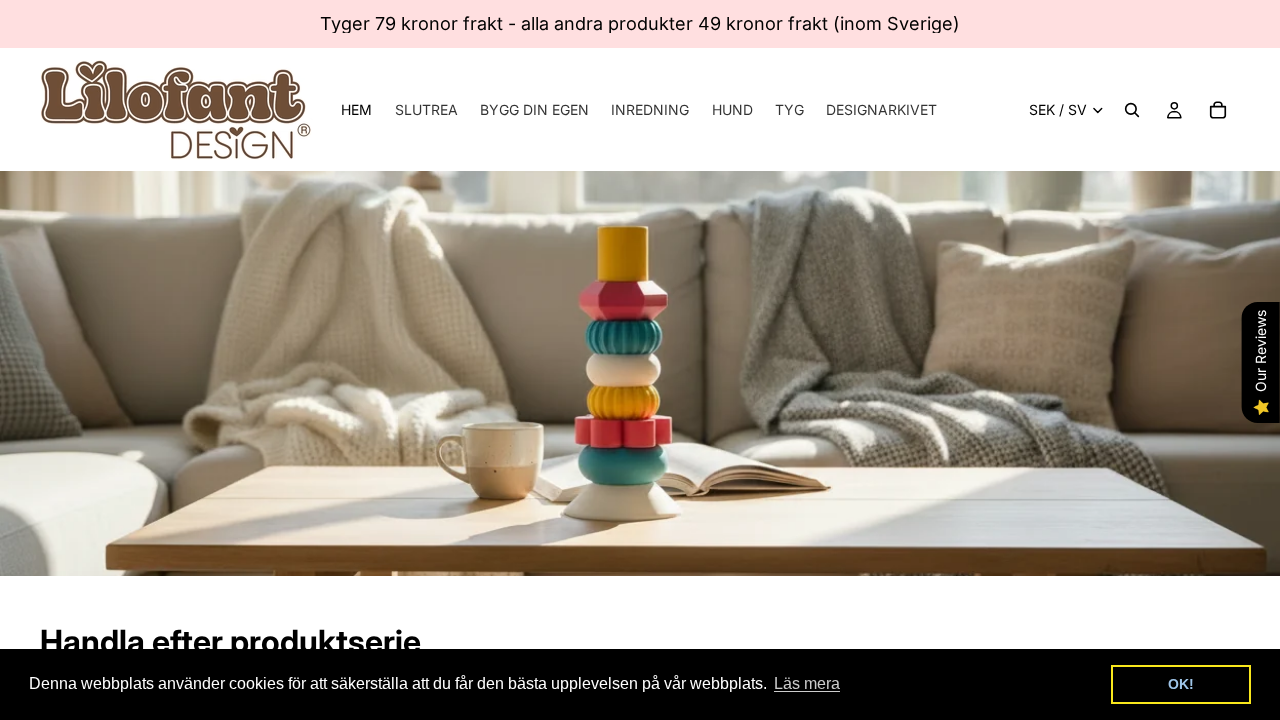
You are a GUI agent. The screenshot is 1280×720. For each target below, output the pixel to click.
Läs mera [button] (807, 683)
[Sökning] (1132, 110)
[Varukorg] (1218, 110)
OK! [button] (1181, 684)
